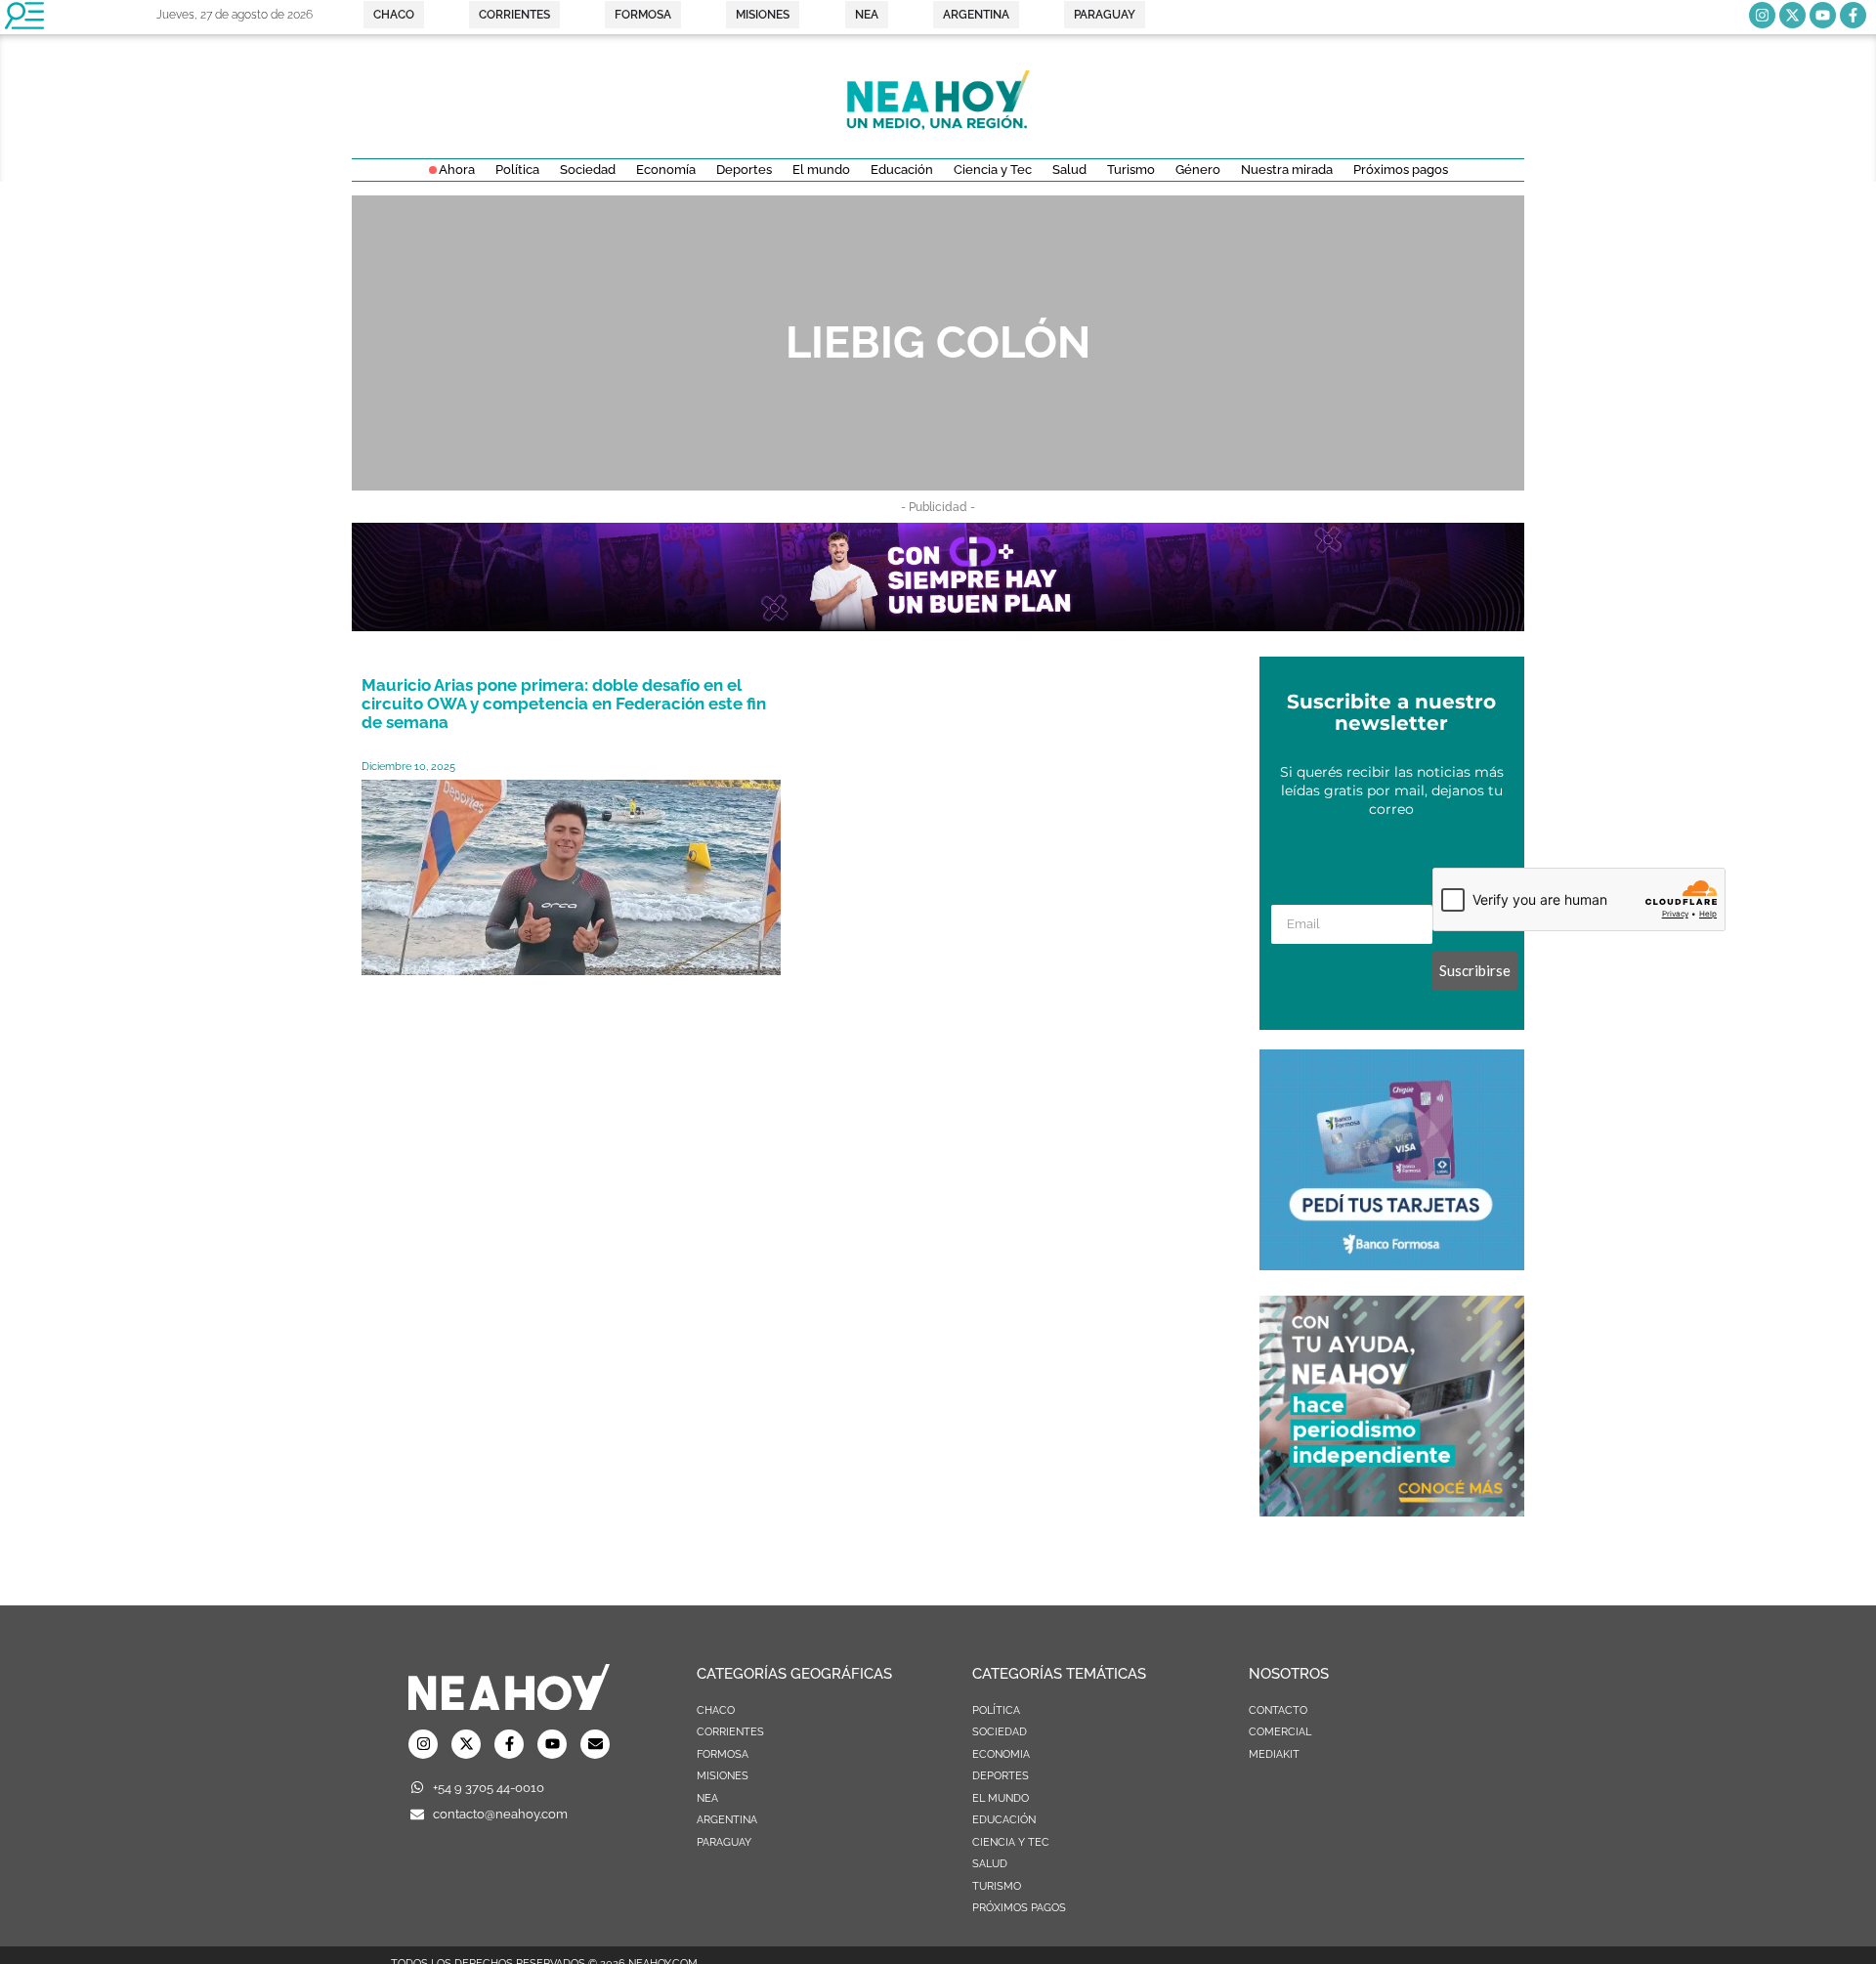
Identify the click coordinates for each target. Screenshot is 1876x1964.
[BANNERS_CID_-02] (938, 625)
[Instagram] (1762, 15)
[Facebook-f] (1853, 15)
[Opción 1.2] (1392, 1511)
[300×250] (1392, 1264)
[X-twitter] (1792, 15)
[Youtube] (1823, 15)
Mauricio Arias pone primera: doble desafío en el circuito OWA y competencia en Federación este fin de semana (564, 704)
